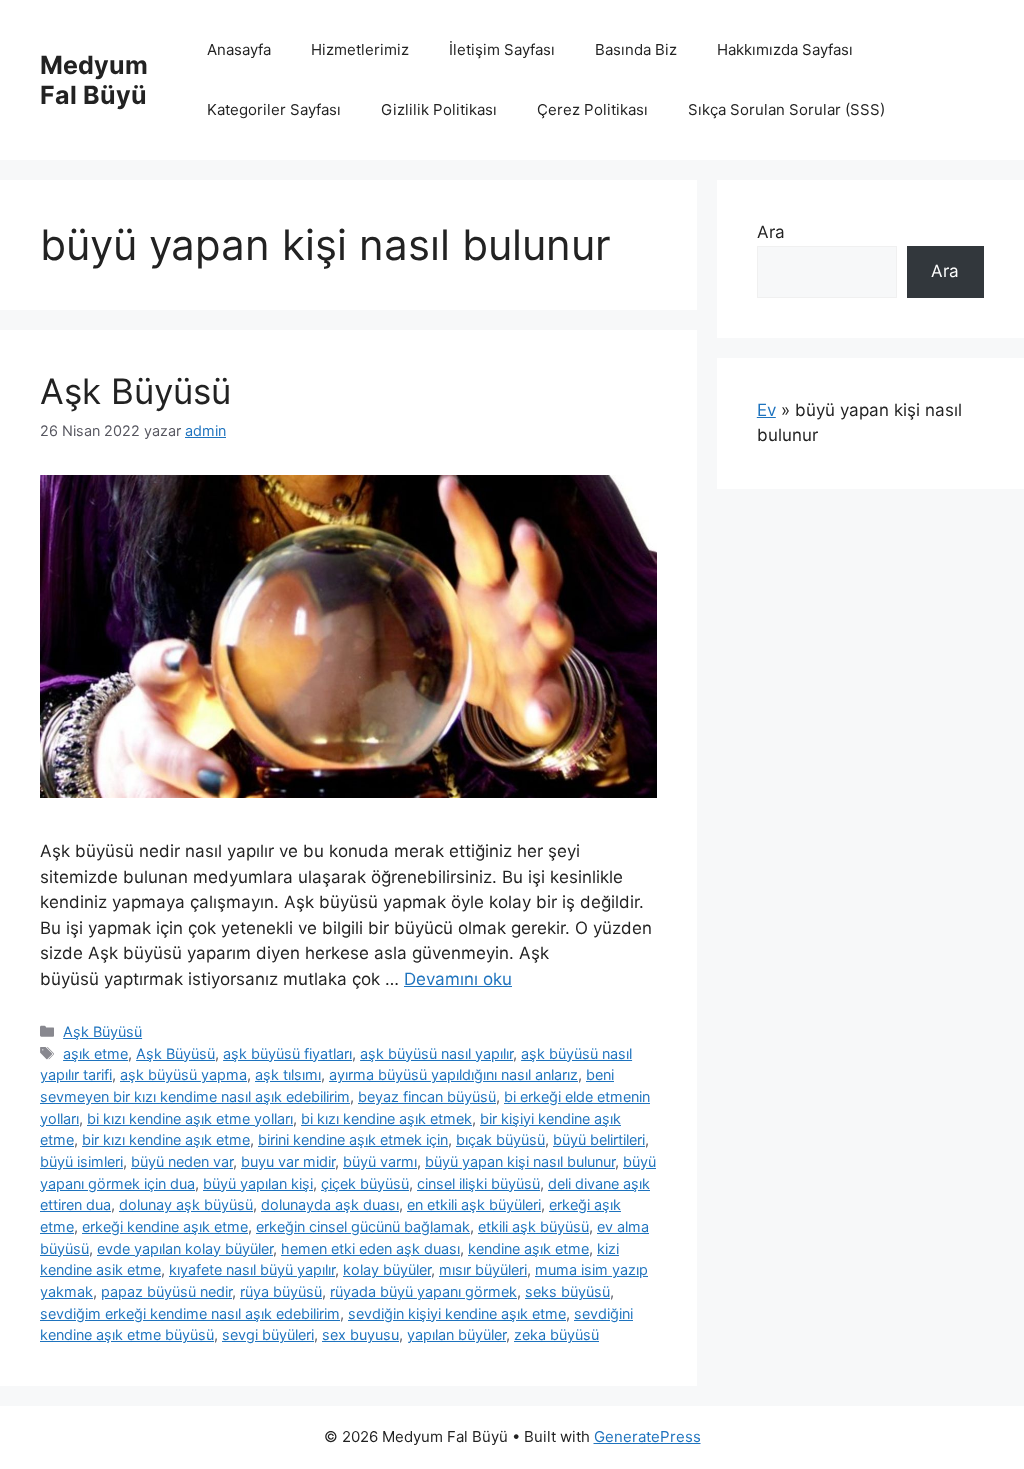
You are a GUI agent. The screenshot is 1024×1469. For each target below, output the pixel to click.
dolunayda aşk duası (330, 1204)
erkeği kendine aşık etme (165, 1226)
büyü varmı (380, 1161)
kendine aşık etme (528, 1248)
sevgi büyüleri (268, 1334)
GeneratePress (647, 1436)
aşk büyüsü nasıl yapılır (436, 1053)
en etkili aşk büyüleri (474, 1204)
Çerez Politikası (592, 109)
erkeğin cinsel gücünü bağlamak (363, 1226)
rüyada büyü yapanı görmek (423, 1291)
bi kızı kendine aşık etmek (386, 1118)
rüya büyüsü (281, 1291)
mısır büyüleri (483, 1269)
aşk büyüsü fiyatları (287, 1053)
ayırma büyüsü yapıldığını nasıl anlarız (453, 1074)
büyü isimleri (81, 1161)
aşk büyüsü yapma (183, 1074)
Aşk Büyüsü (135, 391)
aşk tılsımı (288, 1074)
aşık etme (95, 1053)
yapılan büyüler (456, 1334)
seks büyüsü (567, 1291)
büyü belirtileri (599, 1139)
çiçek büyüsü (365, 1183)
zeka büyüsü (556, 1334)
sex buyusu (360, 1334)
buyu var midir (288, 1161)
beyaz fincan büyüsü (427, 1096)
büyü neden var (182, 1161)
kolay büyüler (387, 1269)
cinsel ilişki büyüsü (478, 1183)
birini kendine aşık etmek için (353, 1139)
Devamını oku (458, 979)
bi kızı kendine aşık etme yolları (190, 1118)
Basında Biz (636, 49)
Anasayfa (239, 49)
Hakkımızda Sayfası (785, 49)
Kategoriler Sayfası (274, 109)
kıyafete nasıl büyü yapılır (252, 1269)
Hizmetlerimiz (360, 49)
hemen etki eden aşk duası (370, 1248)
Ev (766, 410)
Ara (771, 232)
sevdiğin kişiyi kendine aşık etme (457, 1313)
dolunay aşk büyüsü (186, 1204)
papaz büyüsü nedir (166, 1291)
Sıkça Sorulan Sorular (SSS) (786, 109)
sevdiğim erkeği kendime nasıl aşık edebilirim (190, 1313)
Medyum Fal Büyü (94, 80)
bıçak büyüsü (500, 1139)
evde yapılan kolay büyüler (185, 1248)
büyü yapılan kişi (258, 1183)
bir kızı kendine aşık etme (166, 1139)
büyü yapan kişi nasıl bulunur (520, 1161)
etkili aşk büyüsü (533, 1226)
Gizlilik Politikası (439, 109)
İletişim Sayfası (502, 49)
